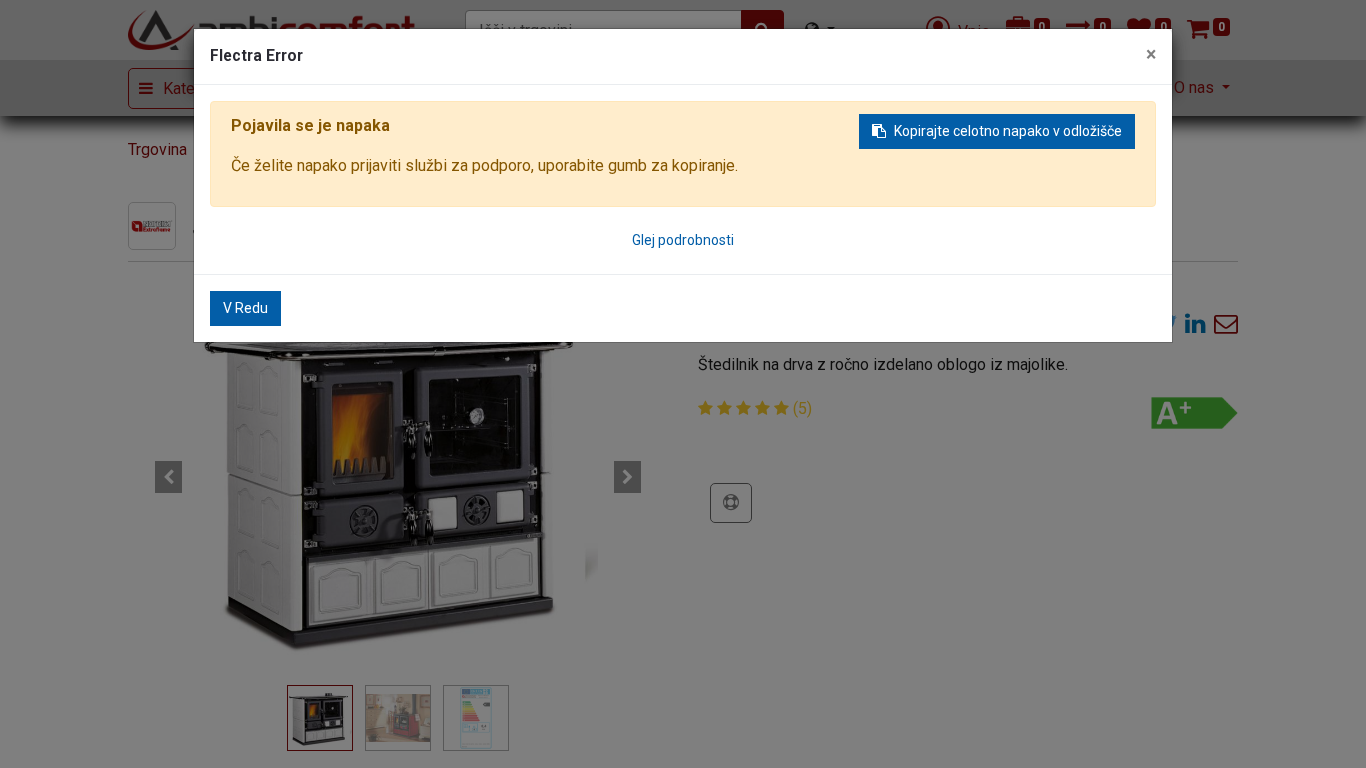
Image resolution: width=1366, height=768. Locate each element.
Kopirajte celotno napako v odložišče (1008, 131)
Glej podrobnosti (683, 240)
